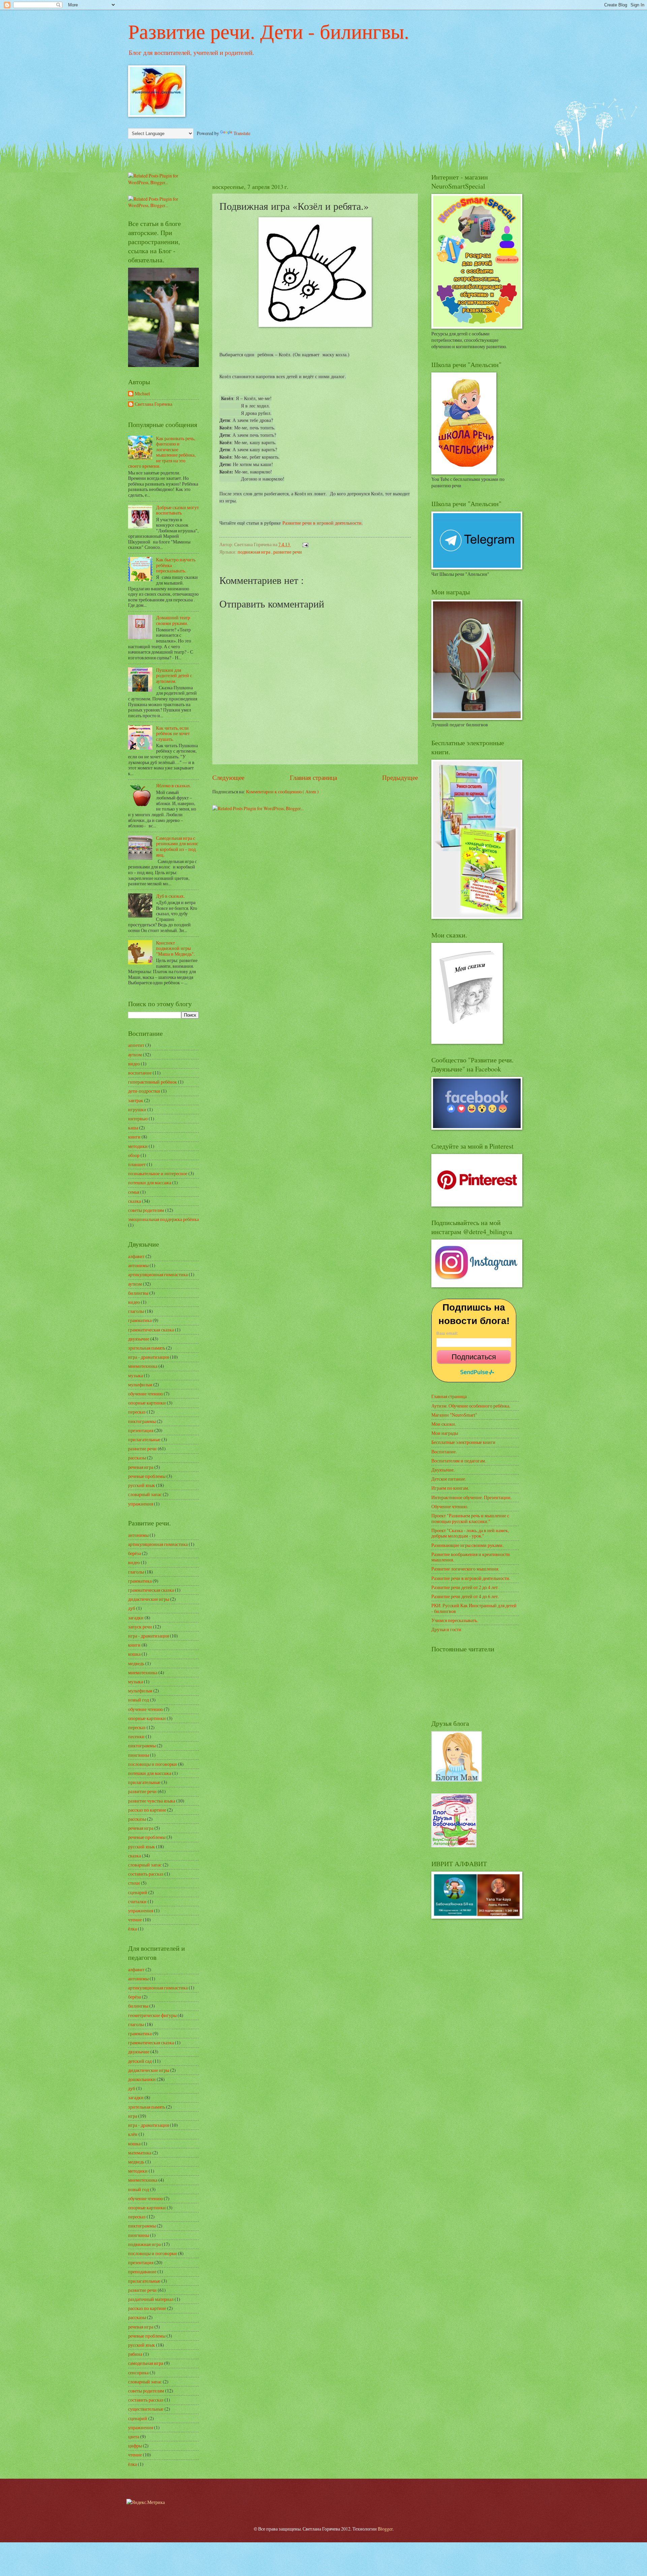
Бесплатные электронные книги (463, 1442)
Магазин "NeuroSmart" (454, 1415)
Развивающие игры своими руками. (467, 1545)
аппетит (136, 1045)
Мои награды (445, 1433)
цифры (135, 2446)
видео (134, 1064)
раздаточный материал (151, 2299)
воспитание (140, 1073)
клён (133, 2134)
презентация (141, 1430)
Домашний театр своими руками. (173, 620)
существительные (146, 2409)
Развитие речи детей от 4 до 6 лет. (465, 1596)
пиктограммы (142, 1421)
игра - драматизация (148, 1357)
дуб (132, 1608)
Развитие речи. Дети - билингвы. (269, 31)
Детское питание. (449, 1479)
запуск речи (140, 1627)
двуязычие (139, 1339)
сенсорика (138, 2372)
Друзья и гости (446, 1629)
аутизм (135, 1054)
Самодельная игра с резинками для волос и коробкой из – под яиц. (177, 846)
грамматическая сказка (151, 1330)
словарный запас (145, 1494)
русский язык (142, 1485)
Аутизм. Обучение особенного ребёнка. (471, 1406)
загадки (136, 1617)
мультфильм (140, 1384)
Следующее (228, 777)
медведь (136, 1663)
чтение (135, 1920)
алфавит (136, 1256)
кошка (134, 1654)
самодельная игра (146, 2363)
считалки (137, 1901)
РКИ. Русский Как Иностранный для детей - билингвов (474, 1608)
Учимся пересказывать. (455, 1620)
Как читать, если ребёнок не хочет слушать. (173, 733)
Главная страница (313, 777)
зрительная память (147, 1348)
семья (134, 1192)
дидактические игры (149, 1599)
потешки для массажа (150, 1182)
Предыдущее (400, 777)
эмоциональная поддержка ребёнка (163, 1219)
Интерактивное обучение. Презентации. (471, 1497)
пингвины (138, 1755)
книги (134, 1137)
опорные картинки (147, 1403)
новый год (138, 1700)
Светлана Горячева (153, 404)
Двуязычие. (443, 1470)
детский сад (140, 2061)
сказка (134, 1201)
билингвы (138, 1293)
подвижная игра (254, 552)
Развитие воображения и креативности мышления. (471, 1557)
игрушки (137, 1109)
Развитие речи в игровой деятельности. (323, 523)
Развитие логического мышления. (465, 1569)
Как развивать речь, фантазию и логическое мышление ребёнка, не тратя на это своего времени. (162, 452)
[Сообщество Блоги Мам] (457, 1780)
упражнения (141, 1504)
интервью (138, 1118)
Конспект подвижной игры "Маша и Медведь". (175, 948)
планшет (137, 1164)
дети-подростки (144, 1091)
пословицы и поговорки (152, 1764)
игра (133, 2116)
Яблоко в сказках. (174, 785)
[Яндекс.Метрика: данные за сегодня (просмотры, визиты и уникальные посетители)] (146, 2502)
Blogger (385, 2529)
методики (138, 1146)
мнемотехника (143, 1366)
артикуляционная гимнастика (158, 1274)
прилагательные (144, 1439)
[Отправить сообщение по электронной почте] (305, 544)
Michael (142, 394)
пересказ (137, 1412)
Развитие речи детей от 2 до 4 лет (465, 1587)
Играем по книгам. (450, 1488)
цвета (134, 2436)
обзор (134, 1155)
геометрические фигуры (152, 2015)
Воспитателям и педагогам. (459, 1461)
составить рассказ (146, 1874)
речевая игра (141, 1467)
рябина (135, 2354)
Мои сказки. (444, 1424)
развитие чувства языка (152, 1801)
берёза (134, 1553)
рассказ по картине (147, 1810)
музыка (135, 1375)
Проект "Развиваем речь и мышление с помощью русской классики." (470, 1518)
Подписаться (474, 1357)
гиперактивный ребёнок (152, 1082)
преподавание (142, 2271)
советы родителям (146, 1210)
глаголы (136, 1311)
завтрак (136, 1100)
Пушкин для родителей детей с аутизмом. (174, 675)
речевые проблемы (147, 1476)
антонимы (138, 1265)
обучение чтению (145, 1394)
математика (140, 2153)
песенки (136, 1736)
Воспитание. (444, 1451)
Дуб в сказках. (170, 896)
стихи (134, 1883)
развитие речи (288, 552)
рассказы (137, 1458)
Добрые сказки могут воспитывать (177, 510)
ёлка (132, 1929)
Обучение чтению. (450, 1506)
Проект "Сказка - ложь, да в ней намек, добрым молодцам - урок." (470, 1533)
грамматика (140, 1320)
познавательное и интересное (158, 1173)
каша (133, 1128)
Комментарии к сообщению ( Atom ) (282, 791)
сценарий (138, 1892)
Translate (242, 133)
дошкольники (142, 2079)
